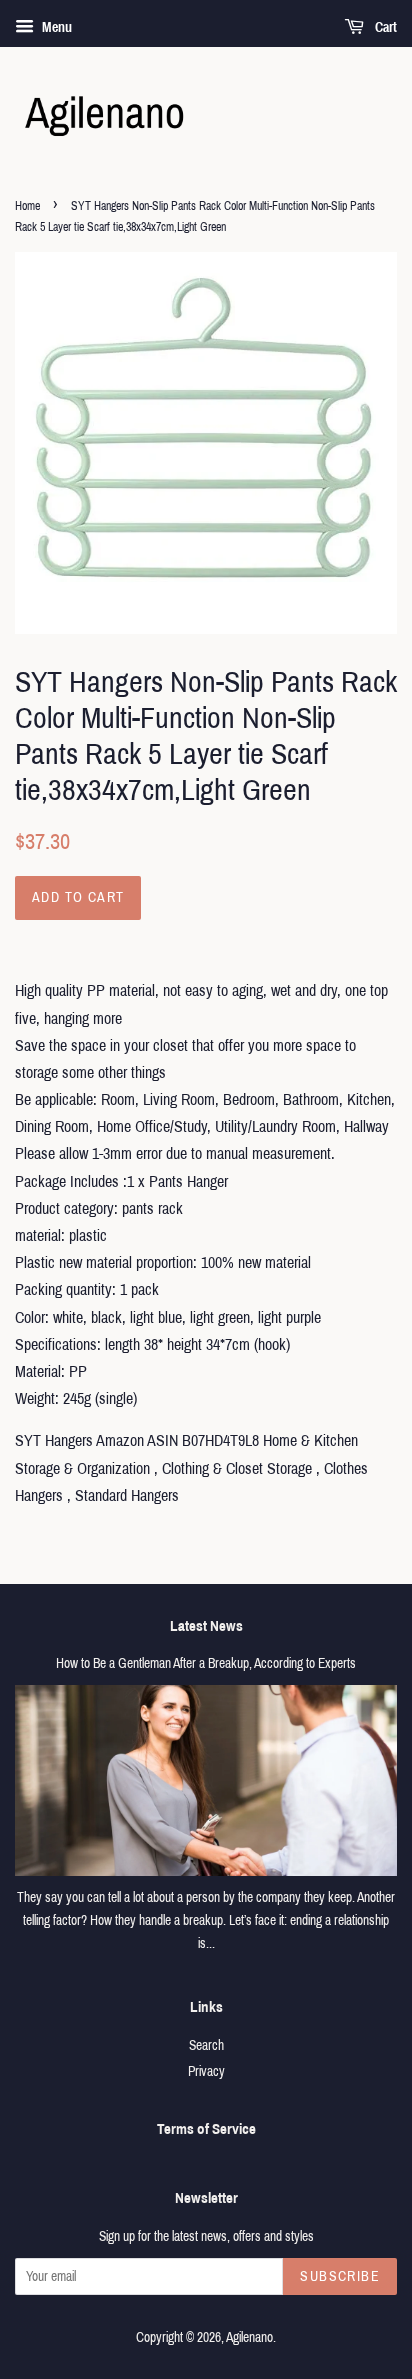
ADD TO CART (78, 897)
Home (27, 206)
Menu (55, 27)
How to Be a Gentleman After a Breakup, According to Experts (206, 1663)
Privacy (206, 2071)
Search (206, 2045)
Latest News (206, 1626)
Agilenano (249, 2337)
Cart (384, 27)
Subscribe (340, 2276)
